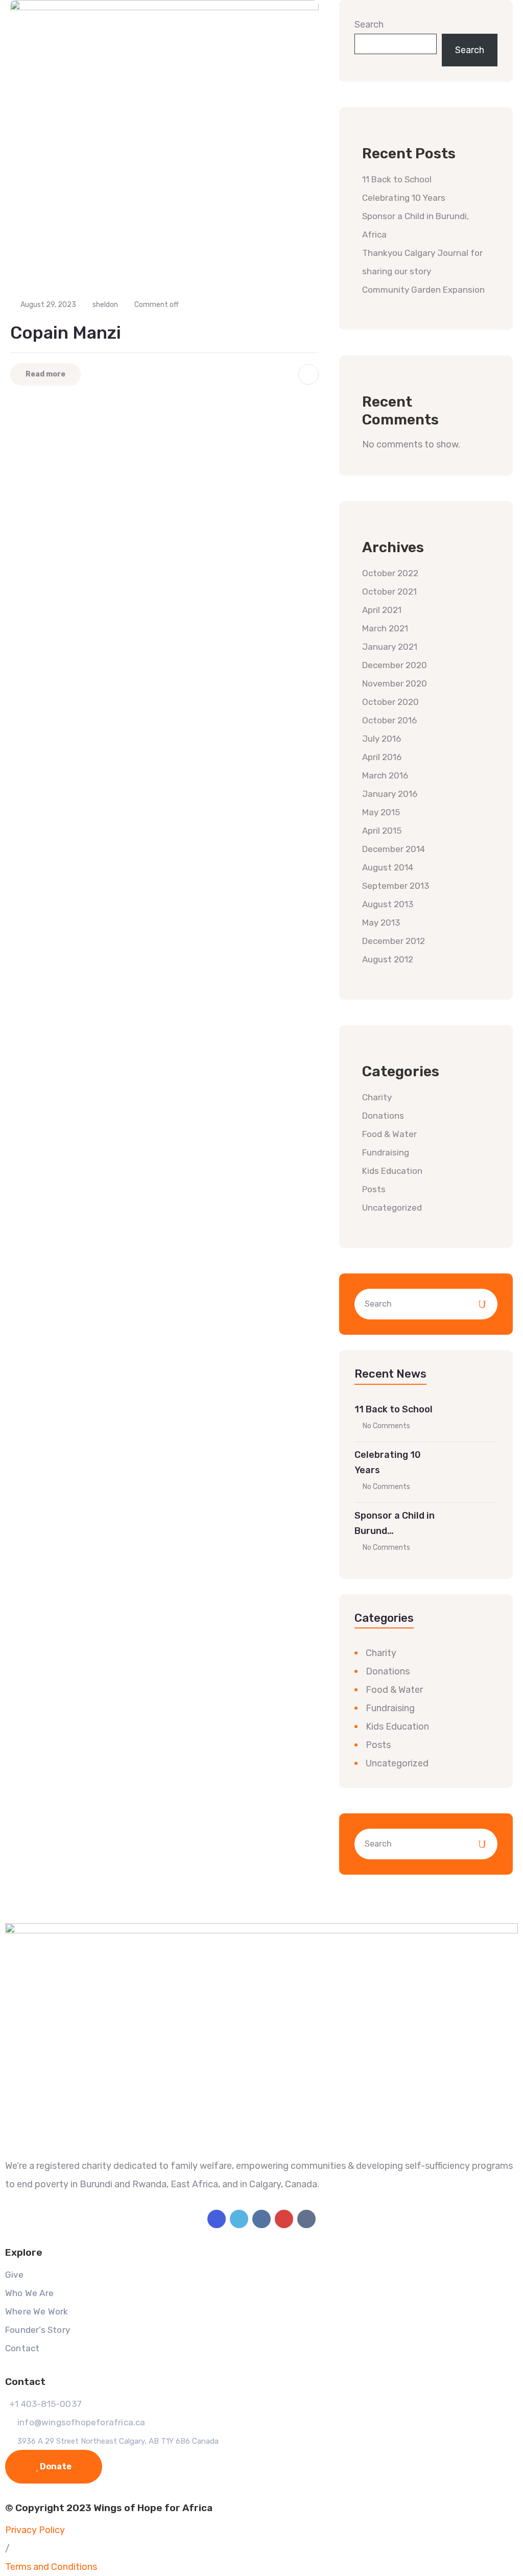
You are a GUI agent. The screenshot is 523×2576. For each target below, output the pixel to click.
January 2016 (390, 794)
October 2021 (389, 592)
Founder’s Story (38, 2330)
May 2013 (381, 923)
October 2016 (389, 720)
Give (14, 2275)
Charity (377, 1097)
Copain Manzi (66, 333)
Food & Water (389, 1134)
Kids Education (392, 1171)
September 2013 (396, 886)
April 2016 (382, 757)
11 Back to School (397, 179)
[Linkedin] (306, 2219)
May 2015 (381, 812)
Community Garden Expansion (423, 290)
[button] (7, 2548)
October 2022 (390, 573)
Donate (55, 2466)
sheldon (105, 305)
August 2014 (388, 867)
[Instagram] (261, 2219)
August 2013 (388, 904)
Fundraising (386, 1152)
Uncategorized (392, 1208)
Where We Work (37, 2311)
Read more (45, 374)
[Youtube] (284, 2219)
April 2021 (382, 610)
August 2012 (388, 959)
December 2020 (395, 665)
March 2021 (385, 628)
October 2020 (390, 702)
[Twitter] (239, 2219)
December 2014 (394, 849)
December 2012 (394, 941)
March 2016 (385, 775)
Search (369, 25)
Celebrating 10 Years (404, 198)
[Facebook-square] (217, 2219)
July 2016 (382, 739)
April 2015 (382, 831)
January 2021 (390, 647)
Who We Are (29, 2293)
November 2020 (395, 683)
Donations (383, 1116)
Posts (374, 1189)
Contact (22, 2348)
